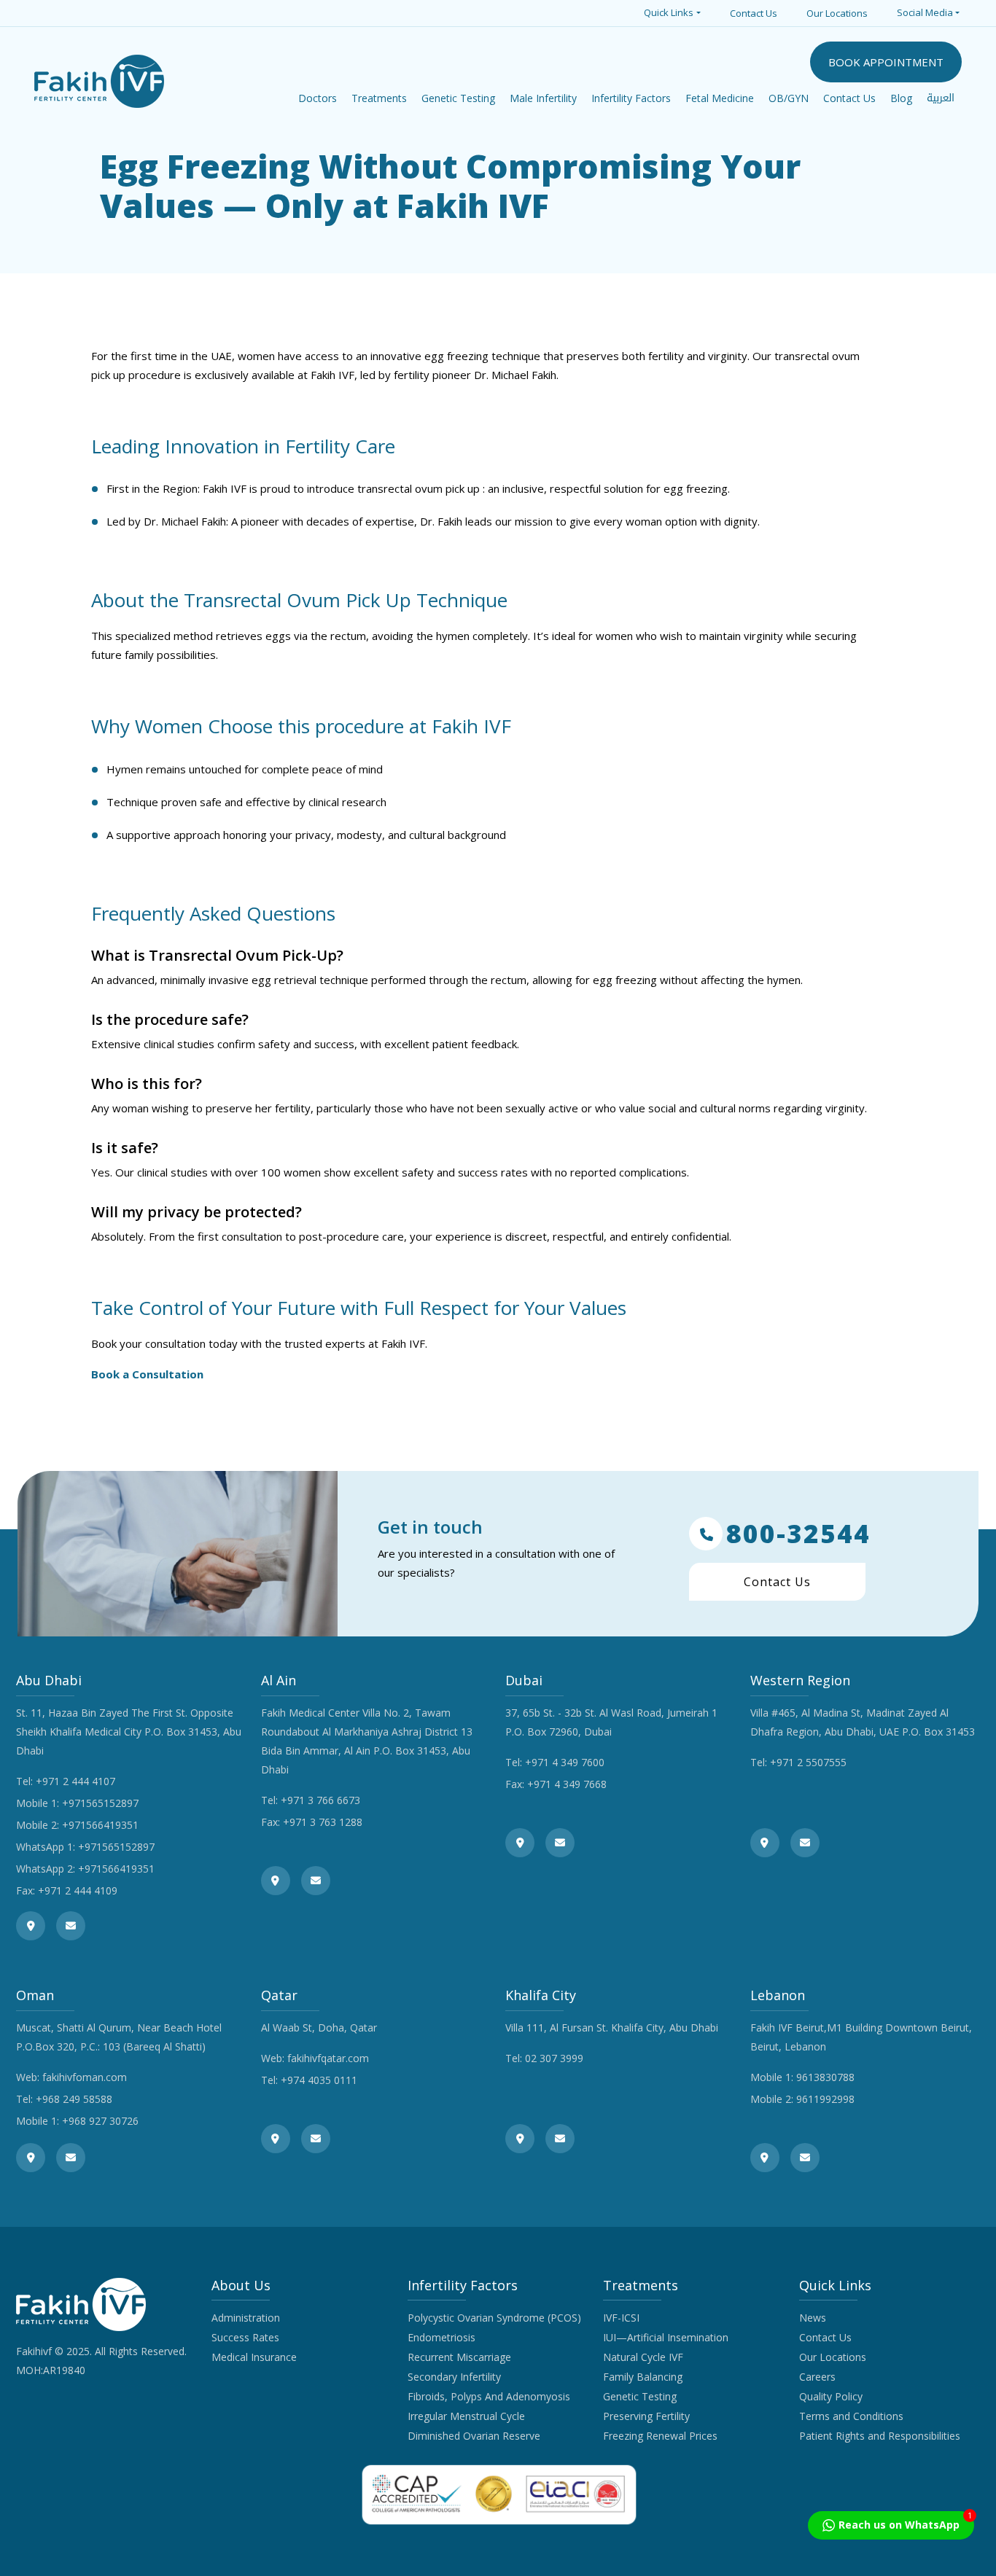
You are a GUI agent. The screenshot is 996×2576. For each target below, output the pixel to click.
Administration (246, 2318)
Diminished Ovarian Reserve (474, 2436)
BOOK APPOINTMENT (886, 62)
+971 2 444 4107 (75, 1781)
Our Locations (837, 13)
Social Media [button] (925, 12)
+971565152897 (100, 1803)
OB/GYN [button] (789, 98)
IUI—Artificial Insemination (666, 2337)
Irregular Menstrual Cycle (466, 2416)
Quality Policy (831, 2396)
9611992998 (825, 2099)
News (813, 2318)
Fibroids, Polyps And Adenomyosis (489, 2396)
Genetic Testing (640, 2396)
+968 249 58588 (74, 2099)
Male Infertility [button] (543, 98)
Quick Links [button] (669, 12)
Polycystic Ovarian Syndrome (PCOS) (494, 2318)
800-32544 (798, 1534)
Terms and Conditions (851, 2416)
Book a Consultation (147, 1374)
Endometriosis (441, 2337)
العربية (941, 98)
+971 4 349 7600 (565, 1762)
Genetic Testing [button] (458, 98)
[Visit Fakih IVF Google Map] (31, 1926)
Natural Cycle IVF (643, 2357)
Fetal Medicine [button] (720, 98)
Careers (817, 2377)
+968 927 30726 (100, 2121)
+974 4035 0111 (319, 2080)
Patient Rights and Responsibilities (880, 2436)
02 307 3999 (554, 2058)
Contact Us (754, 13)
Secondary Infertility (454, 2377)
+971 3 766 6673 (320, 1800)
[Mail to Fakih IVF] (71, 1926)
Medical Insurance (254, 2357)
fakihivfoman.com (85, 2077)
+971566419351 (100, 1825)
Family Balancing (643, 2377)
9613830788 (825, 2077)
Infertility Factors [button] (631, 98)
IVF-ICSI (621, 2318)
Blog (901, 98)
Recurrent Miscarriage (459, 2357)
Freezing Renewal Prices (660, 2436)
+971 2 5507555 (808, 1762)
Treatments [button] (379, 98)
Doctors (318, 98)
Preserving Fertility (646, 2416)
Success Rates (245, 2337)
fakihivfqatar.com (328, 2058)
